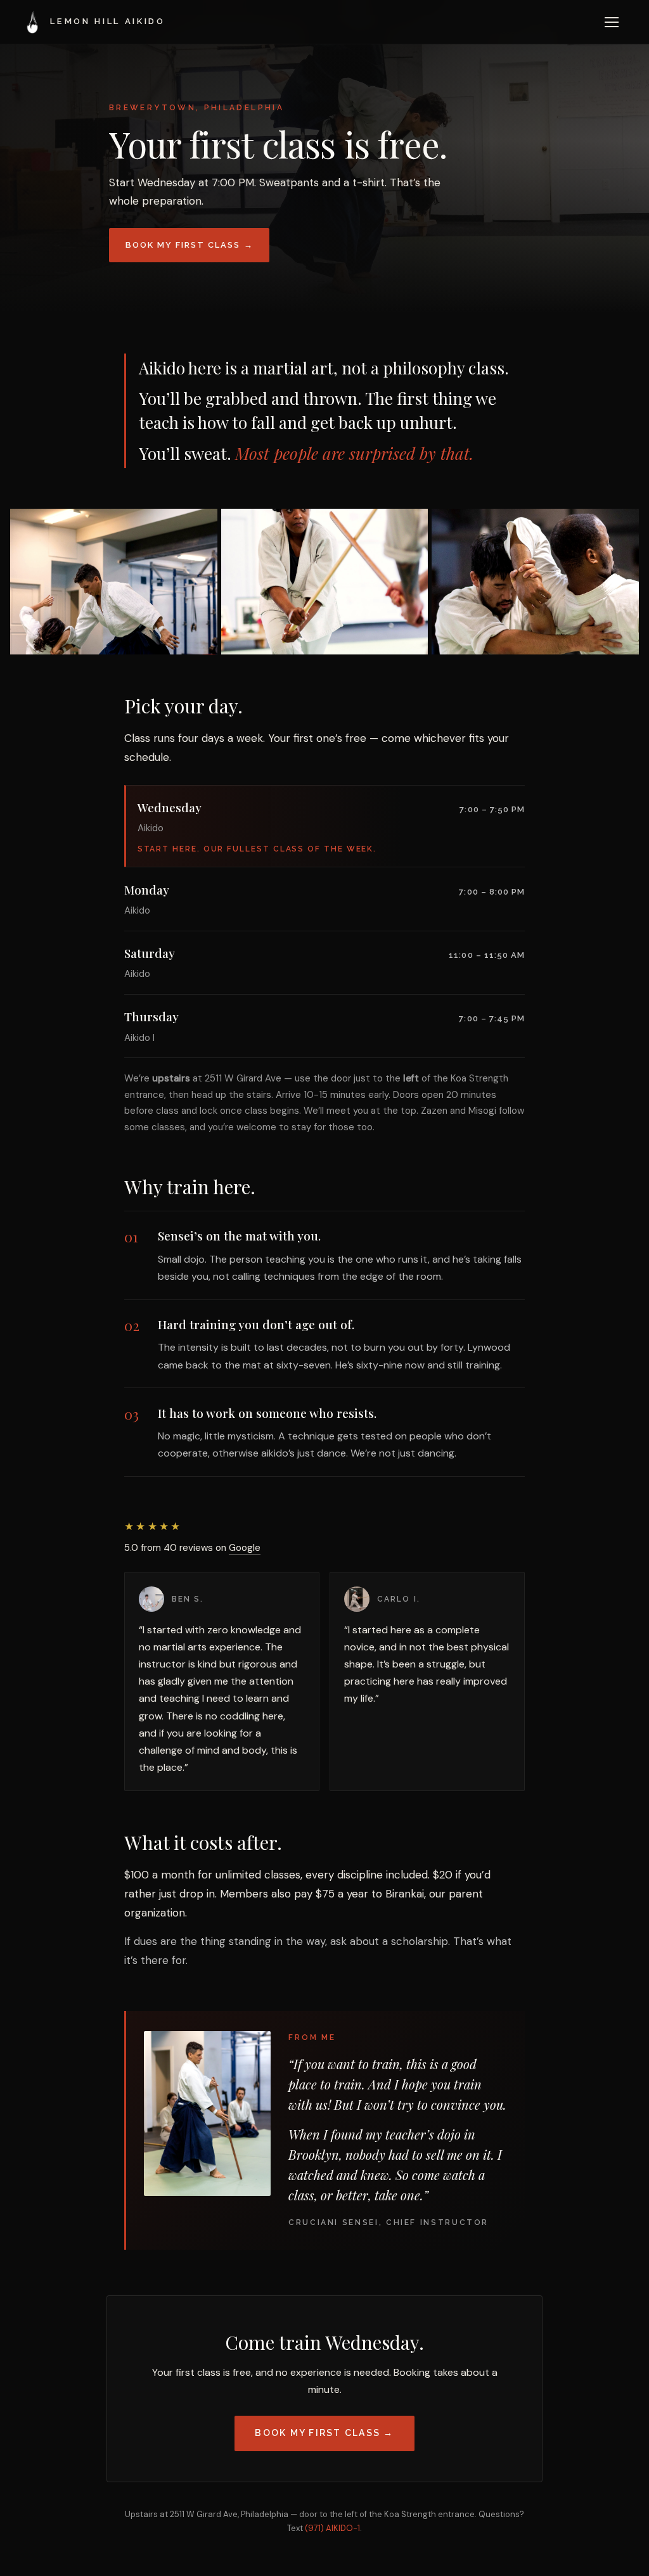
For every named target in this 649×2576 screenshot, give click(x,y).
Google (245, 1548)
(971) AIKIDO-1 (332, 2528)
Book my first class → (190, 245)
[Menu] (612, 22)
